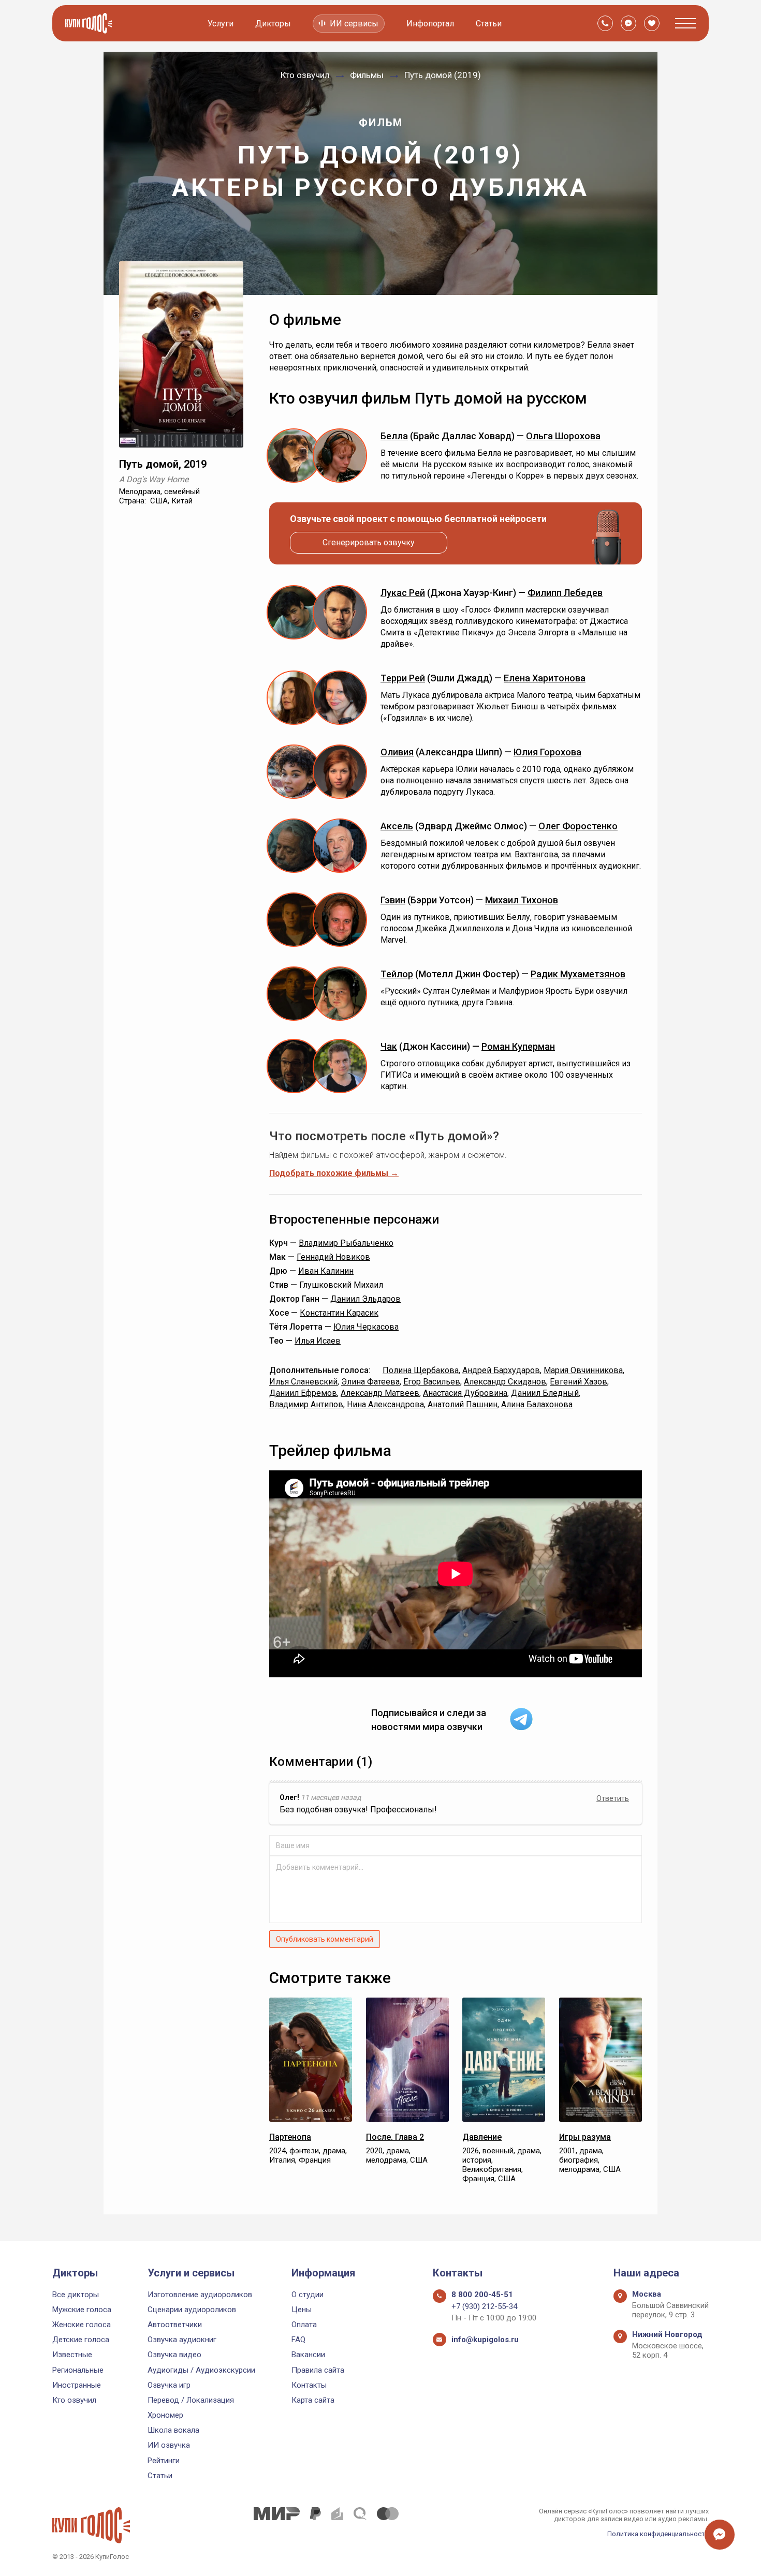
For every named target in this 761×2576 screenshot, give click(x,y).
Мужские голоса (82, 2310)
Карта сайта (313, 2400)
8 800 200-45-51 (482, 2295)
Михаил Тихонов (522, 900)
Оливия (397, 752)
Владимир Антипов (306, 1404)
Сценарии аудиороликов (192, 2310)
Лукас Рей (403, 593)
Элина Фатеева (370, 1382)
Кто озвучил (74, 2400)
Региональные (78, 2370)
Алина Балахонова (537, 1404)
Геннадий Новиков (333, 1257)
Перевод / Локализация (191, 2400)
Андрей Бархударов (501, 1370)
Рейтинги (164, 2461)
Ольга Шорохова (563, 436)
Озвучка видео (174, 2355)
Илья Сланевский (303, 1382)
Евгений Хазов (579, 1382)
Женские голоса (82, 2325)
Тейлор (397, 974)
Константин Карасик (339, 1313)
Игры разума (585, 2137)
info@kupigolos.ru (485, 2340)
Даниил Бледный (545, 1393)
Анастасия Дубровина (465, 1393)
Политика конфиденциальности (658, 2534)
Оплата (304, 2325)
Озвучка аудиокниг (182, 2340)
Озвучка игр (169, 2385)
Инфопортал (430, 24)
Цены (302, 2310)
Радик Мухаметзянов (578, 974)
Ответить (613, 1798)
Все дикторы (76, 2295)
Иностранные (77, 2385)
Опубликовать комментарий (325, 1939)
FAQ (298, 2340)
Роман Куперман (518, 1046)
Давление (482, 2137)
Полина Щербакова (421, 1370)
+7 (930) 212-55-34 (484, 2306)
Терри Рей (403, 678)
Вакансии (308, 2355)
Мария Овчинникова (583, 1370)
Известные (72, 2355)
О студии (308, 2295)
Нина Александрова (385, 1404)
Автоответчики (175, 2325)
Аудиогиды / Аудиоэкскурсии (201, 2370)
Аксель (397, 826)
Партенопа (290, 2137)
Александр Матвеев (380, 1393)
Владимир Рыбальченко (346, 1243)
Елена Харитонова (545, 678)
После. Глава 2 (395, 2137)
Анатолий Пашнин (463, 1404)
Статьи (489, 24)
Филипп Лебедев (565, 593)
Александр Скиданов (505, 1382)
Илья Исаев (318, 1341)
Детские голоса (81, 2340)
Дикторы (273, 24)
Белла (394, 436)
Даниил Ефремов (303, 1393)
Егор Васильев (432, 1382)
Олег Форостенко (578, 826)
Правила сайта (318, 2370)
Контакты (309, 2385)
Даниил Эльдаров (365, 1299)
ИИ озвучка (169, 2445)
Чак (389, 1046)
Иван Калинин (326, 1271)
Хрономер (165, 2415)
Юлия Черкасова (366, 1327)
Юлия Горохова (547, 752)
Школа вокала (173, 2430)
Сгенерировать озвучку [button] (369, 542)
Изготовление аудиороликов (200, 2295)
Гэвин (393, 900)
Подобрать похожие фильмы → (334, 1173)
